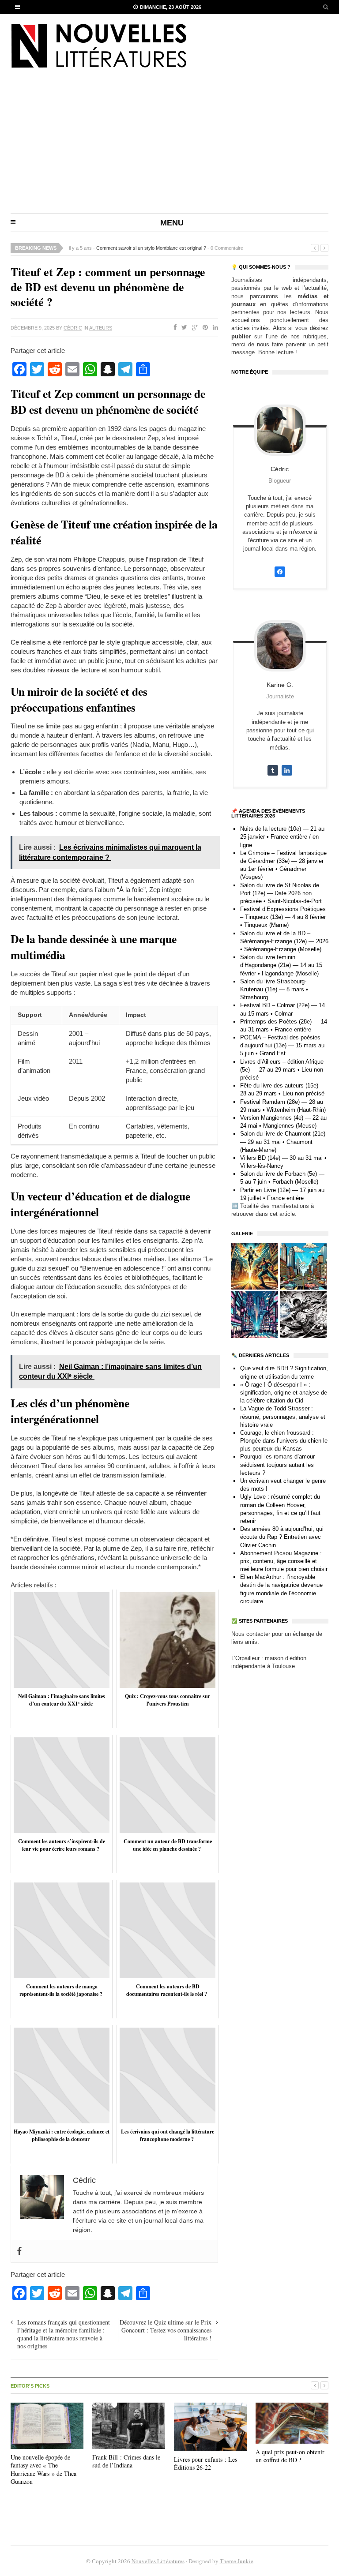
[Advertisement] (169, 147)
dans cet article (275, 1214)
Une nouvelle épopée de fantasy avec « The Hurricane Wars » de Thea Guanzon (43, 2469)
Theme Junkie (237, 2561)
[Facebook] (173, 328)
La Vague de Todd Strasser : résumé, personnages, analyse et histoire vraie (283, 1416)
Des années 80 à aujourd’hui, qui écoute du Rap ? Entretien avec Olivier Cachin (282, 1537)
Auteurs (101, 328)
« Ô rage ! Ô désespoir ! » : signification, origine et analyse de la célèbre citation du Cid (284, 1393)
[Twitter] (183, 328)
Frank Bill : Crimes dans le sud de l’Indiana (126, 2461)
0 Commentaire (227, 248)
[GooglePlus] (193, 328)
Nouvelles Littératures (158, 2561)
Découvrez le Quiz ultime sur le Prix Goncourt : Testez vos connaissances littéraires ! (166, 2330)
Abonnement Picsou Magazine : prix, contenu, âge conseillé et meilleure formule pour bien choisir (284, 1561)
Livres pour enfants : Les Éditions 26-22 (205, 2463)
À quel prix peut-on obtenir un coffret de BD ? (290, 2456)
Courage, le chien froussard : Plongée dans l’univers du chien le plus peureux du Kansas (284, 1441)
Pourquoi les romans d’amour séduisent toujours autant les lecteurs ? (277, 1464)
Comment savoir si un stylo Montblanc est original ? (151, 248)
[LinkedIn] (214, 328)
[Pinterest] (203, 328)
